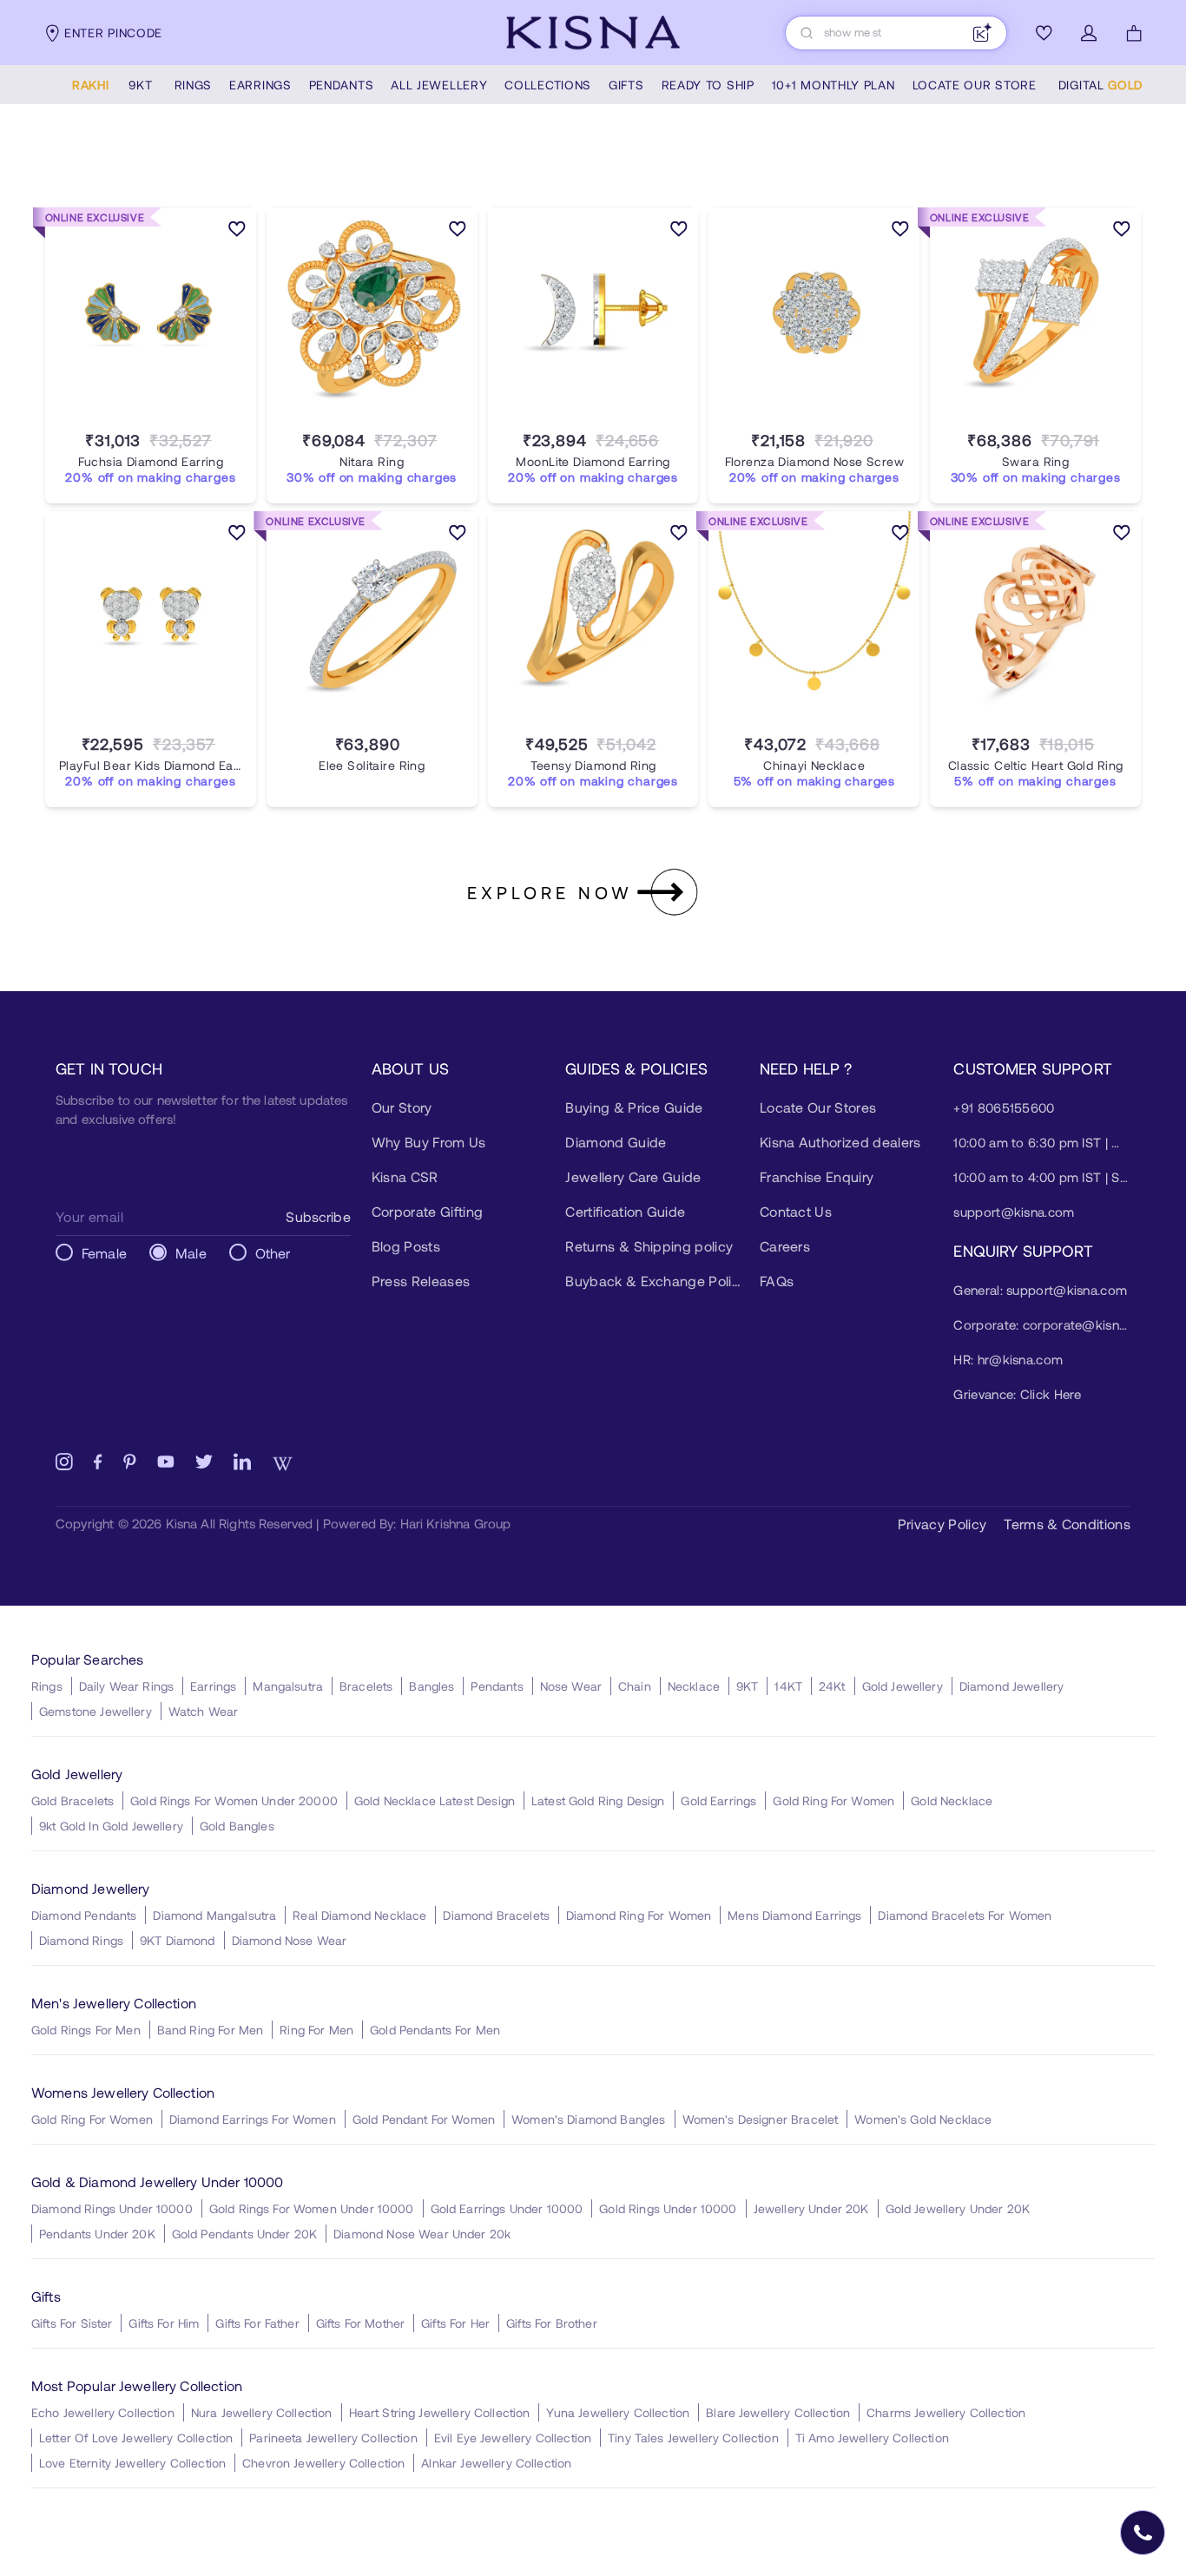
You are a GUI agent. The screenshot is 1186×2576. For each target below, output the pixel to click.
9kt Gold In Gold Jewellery (111, 1826)
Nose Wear (571, 1686)
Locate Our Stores (818, 1107)
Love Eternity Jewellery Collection (132, 2463)
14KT (788, 1686)
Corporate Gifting (427, 1211)
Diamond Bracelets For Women (965, 1915)
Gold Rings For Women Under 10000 (312, 2208)
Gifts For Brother (552, 2323)
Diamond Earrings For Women (253, 2119)
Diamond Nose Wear (290, 1940)
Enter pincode (113, 33)
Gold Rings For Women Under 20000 (234, 1801)
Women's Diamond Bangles (588, 2119)
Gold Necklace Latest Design (435, 1801)
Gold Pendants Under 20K (244, 2234)
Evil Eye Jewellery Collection (513, 2438)
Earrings (213, 1686)
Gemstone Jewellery (96, 1711)
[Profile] (1089, 33)
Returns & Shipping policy (649, 1246)
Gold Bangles (237, 1826)
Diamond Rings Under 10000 (112, 2208)
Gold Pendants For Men (435, 2030)
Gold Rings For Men (86, 2030)
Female (104, 1253)
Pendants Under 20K (97, 2234)
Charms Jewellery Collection (946, 2412)
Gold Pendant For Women (424, 2119)
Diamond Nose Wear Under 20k (422, 2234)
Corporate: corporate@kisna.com (1042, 1324)
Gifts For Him (164, 2323)
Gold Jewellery (903, 1686)
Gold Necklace (952, 1801)
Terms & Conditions (1067, 1524)
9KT (747, 1686)
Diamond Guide (616, 1142)
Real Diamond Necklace (359, 1915)
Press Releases (421, 1281)
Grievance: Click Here (1017, 1394)
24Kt (832, 1686)
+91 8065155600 (1004, 1107)
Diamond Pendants (84, 1915)
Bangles (432, 1686)
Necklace (694, 1686)
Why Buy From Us (429, 1142)
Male (191, 1253)
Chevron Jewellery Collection (323, 2463)
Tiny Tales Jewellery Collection (693, 2438)
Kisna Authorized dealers (840, 1142)
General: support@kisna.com (1040, 1290)
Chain (635, 1686)
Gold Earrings (718, 1801)
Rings (47, 1686)
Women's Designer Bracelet (761, 2119)
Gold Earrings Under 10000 (507, 2208)
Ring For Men (316, 2030)
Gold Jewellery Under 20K (958, 2208)
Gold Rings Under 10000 (668, 2208)
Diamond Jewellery (1012, 1686)
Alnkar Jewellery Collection (496, 2463)
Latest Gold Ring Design (598, 1801)
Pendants (497, 1686)
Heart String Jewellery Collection (440, 2412)
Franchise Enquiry (817, 1176)
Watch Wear (204, 1711)
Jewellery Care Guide (633, 1176)
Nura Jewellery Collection (262, 2412)
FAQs (777, 1281)
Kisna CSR (405, 1176)
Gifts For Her (455, 2323)
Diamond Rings (81, 1940)
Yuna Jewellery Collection (618, 2412)
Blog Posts (406, 1246)
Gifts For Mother (360, 2323)
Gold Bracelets (72, 1801)
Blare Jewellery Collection (778, 2412)
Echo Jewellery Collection (103, 2412)
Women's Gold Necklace (923, 2119)
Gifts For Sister (72, 2323)
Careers (785, 1246)
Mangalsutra (288, 1686)
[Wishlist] (1044, 33)
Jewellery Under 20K (811, 2208)
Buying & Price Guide (634, 1107)
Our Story (402, 1107)
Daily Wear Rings (126, 1686)
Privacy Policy (942, 1524)
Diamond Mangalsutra (214, 1915)
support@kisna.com (1014, 1212)
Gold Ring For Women (833, 1801)
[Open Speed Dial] (1143, 2533)
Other (273, 1253)
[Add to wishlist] (237, 232)
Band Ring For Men (211, 2030)
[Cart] (1134, 33)
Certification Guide (625, 1211)
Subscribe (318, 1216)
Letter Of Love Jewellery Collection (136, 2438)
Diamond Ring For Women (639, 1915)
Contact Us (796, 1211)
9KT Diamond (178, 1940)
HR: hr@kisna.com (1008, 1359)
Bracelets (366, 1686)
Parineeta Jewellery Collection (333, 2438)
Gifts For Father (257, 2323)
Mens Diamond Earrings (794, 1915)
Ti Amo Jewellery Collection (872, 2438)
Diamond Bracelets (496, 1915)
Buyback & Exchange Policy (654, 1281)
